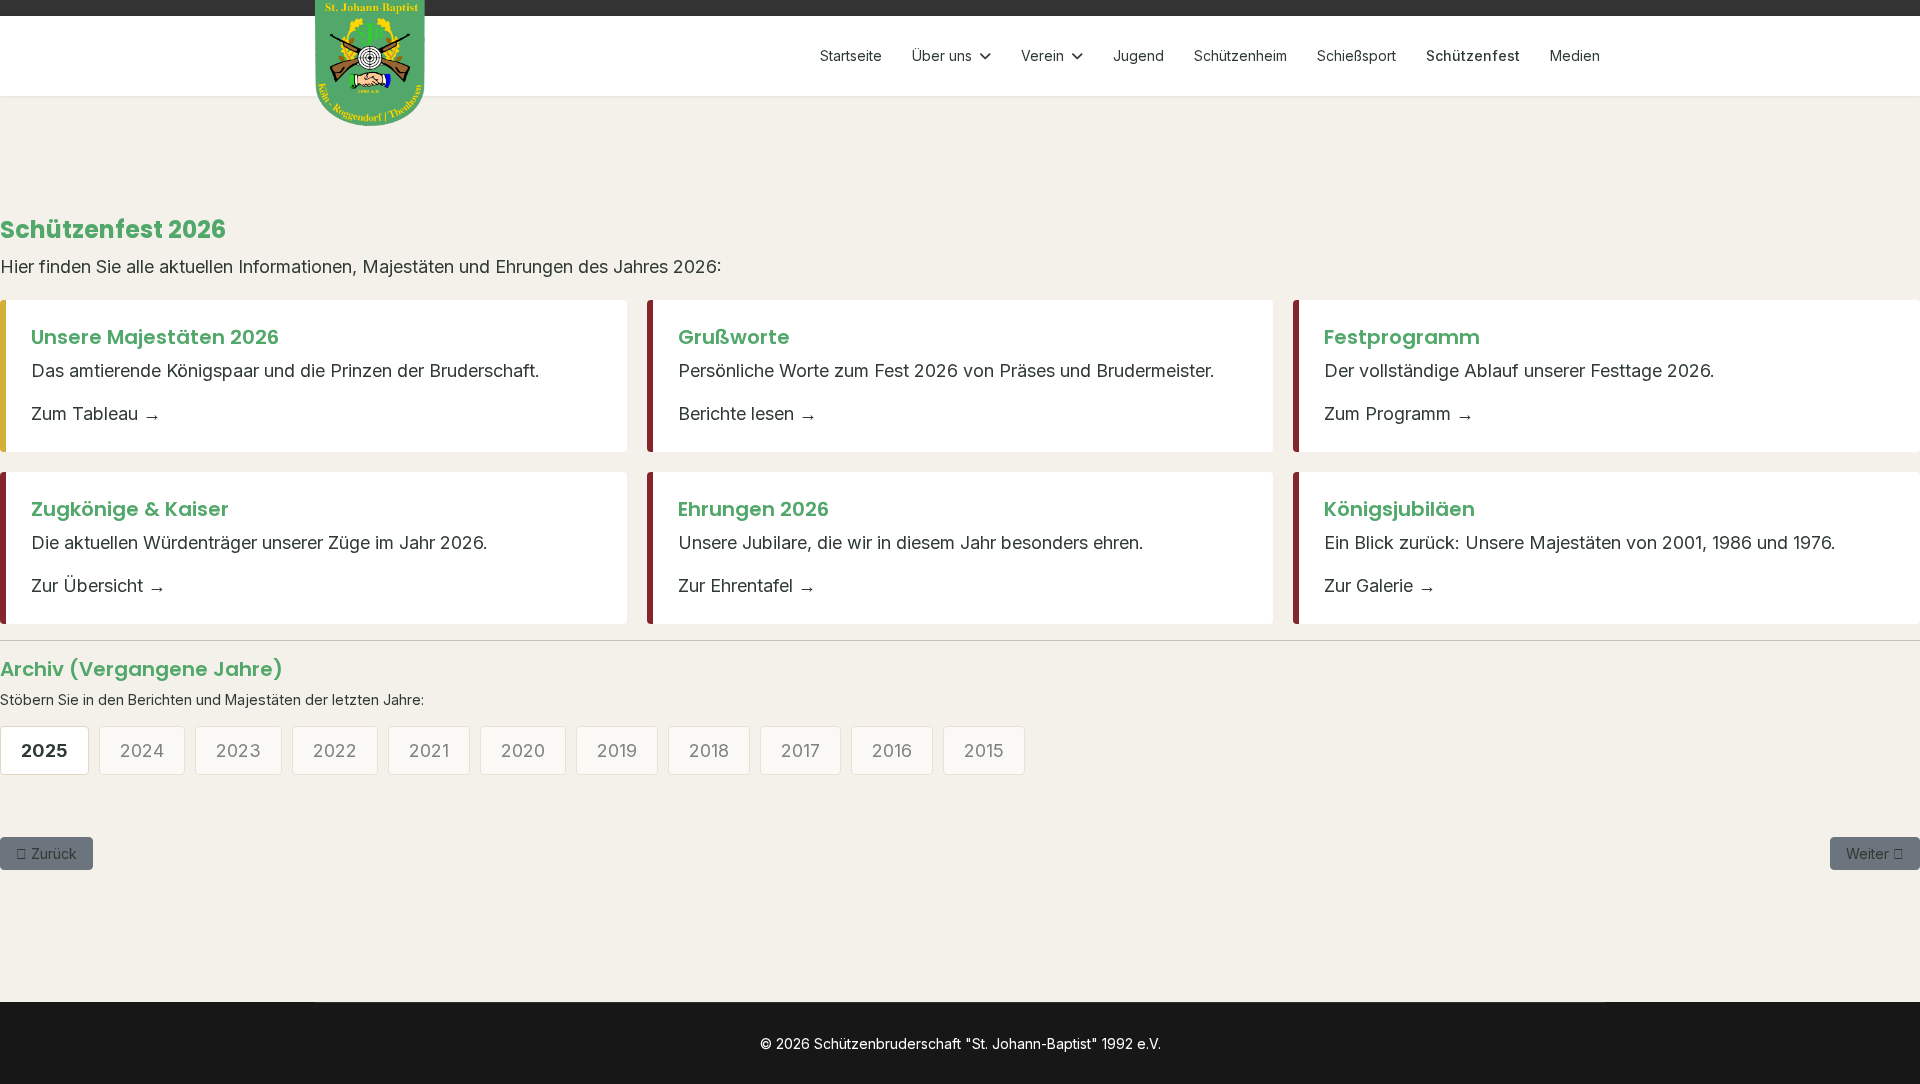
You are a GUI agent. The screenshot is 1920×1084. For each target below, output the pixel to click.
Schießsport (1356, 55)
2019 (617, 750)
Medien (1575, 55)
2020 (523, 750)
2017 (800, 750)
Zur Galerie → (1380, 585)
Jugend (1138, 55)
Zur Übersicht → (98, 585)
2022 (335, 750)
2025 (44, 750)
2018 (709, 750)
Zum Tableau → (96, 413)
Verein (1042, 55)
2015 (984, 750)
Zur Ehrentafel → (747, 585)
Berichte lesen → (747, 413)
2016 (892, 750)
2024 (142, 750)
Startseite (851, 55)
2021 (429, 750)
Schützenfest (1473, 55)
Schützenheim (1240, 55)
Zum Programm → (1399, 413)
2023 (238, 750)
